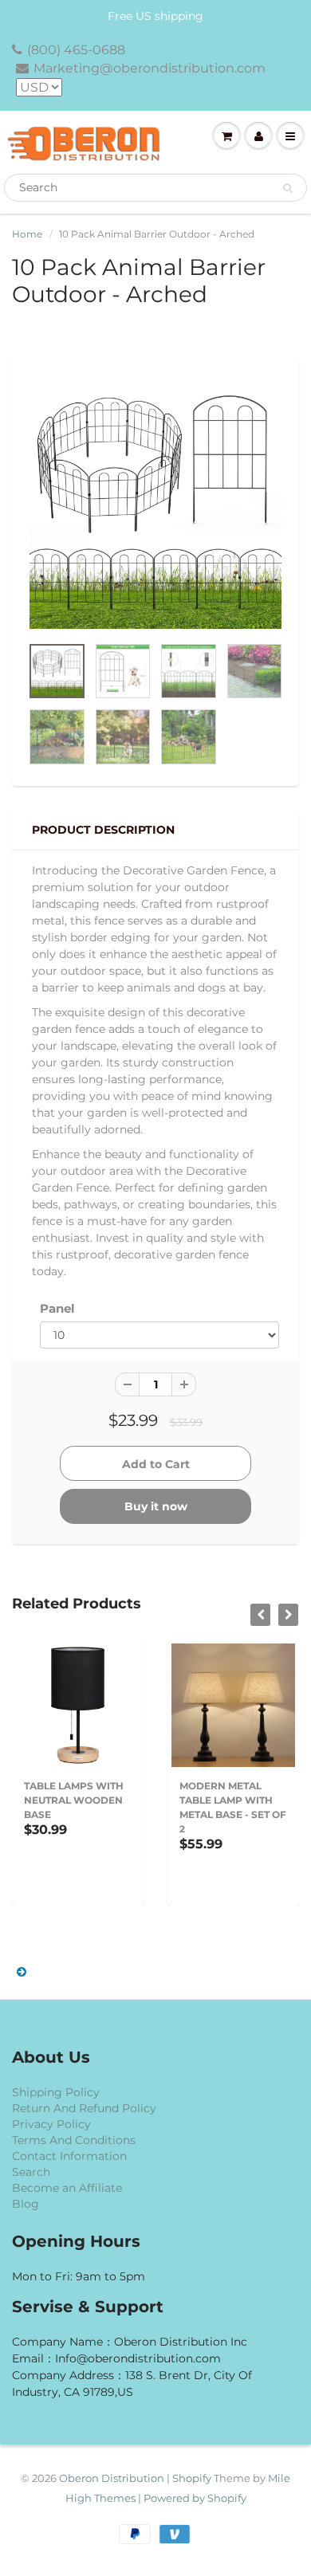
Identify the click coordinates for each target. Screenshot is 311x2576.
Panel (57, 1308)
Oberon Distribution (112, 2478)
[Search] (287, 188)
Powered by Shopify (195, 2498)
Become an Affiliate (67, 2188)
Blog (26, 2204)
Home (27, 234)
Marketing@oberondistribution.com (150, 68)
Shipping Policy (56, 2092)
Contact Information (69, 2156)
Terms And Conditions (74, 2140)
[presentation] (260, 1615)
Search (31, 2172)
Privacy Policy (51, 2124)
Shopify (192, 2478)
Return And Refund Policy (84, 2108)
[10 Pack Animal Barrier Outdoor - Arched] (155, 503)
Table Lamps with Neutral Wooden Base (74, 1800)
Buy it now (156, 1506)
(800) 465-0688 (76, 50)
